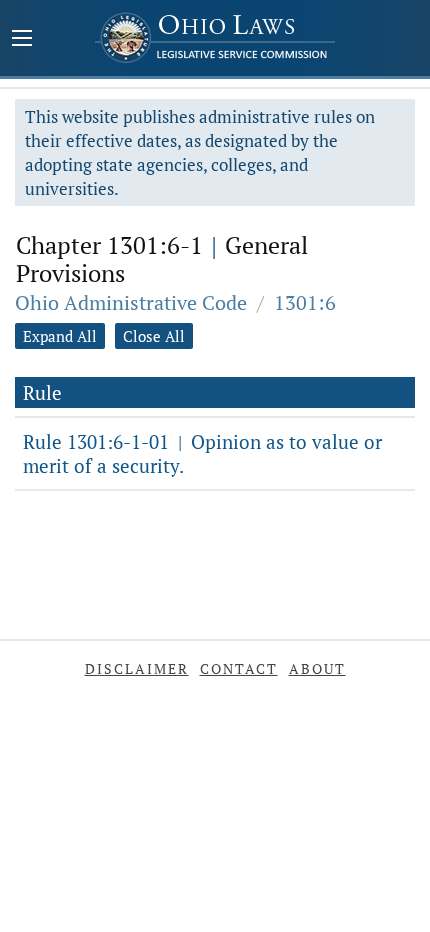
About (317, 668)
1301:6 (305, 302)
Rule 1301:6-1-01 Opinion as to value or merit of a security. (202, 453)
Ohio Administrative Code (131, 302)
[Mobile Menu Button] (22, 40)
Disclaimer (137, 668)
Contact (239, 668)
